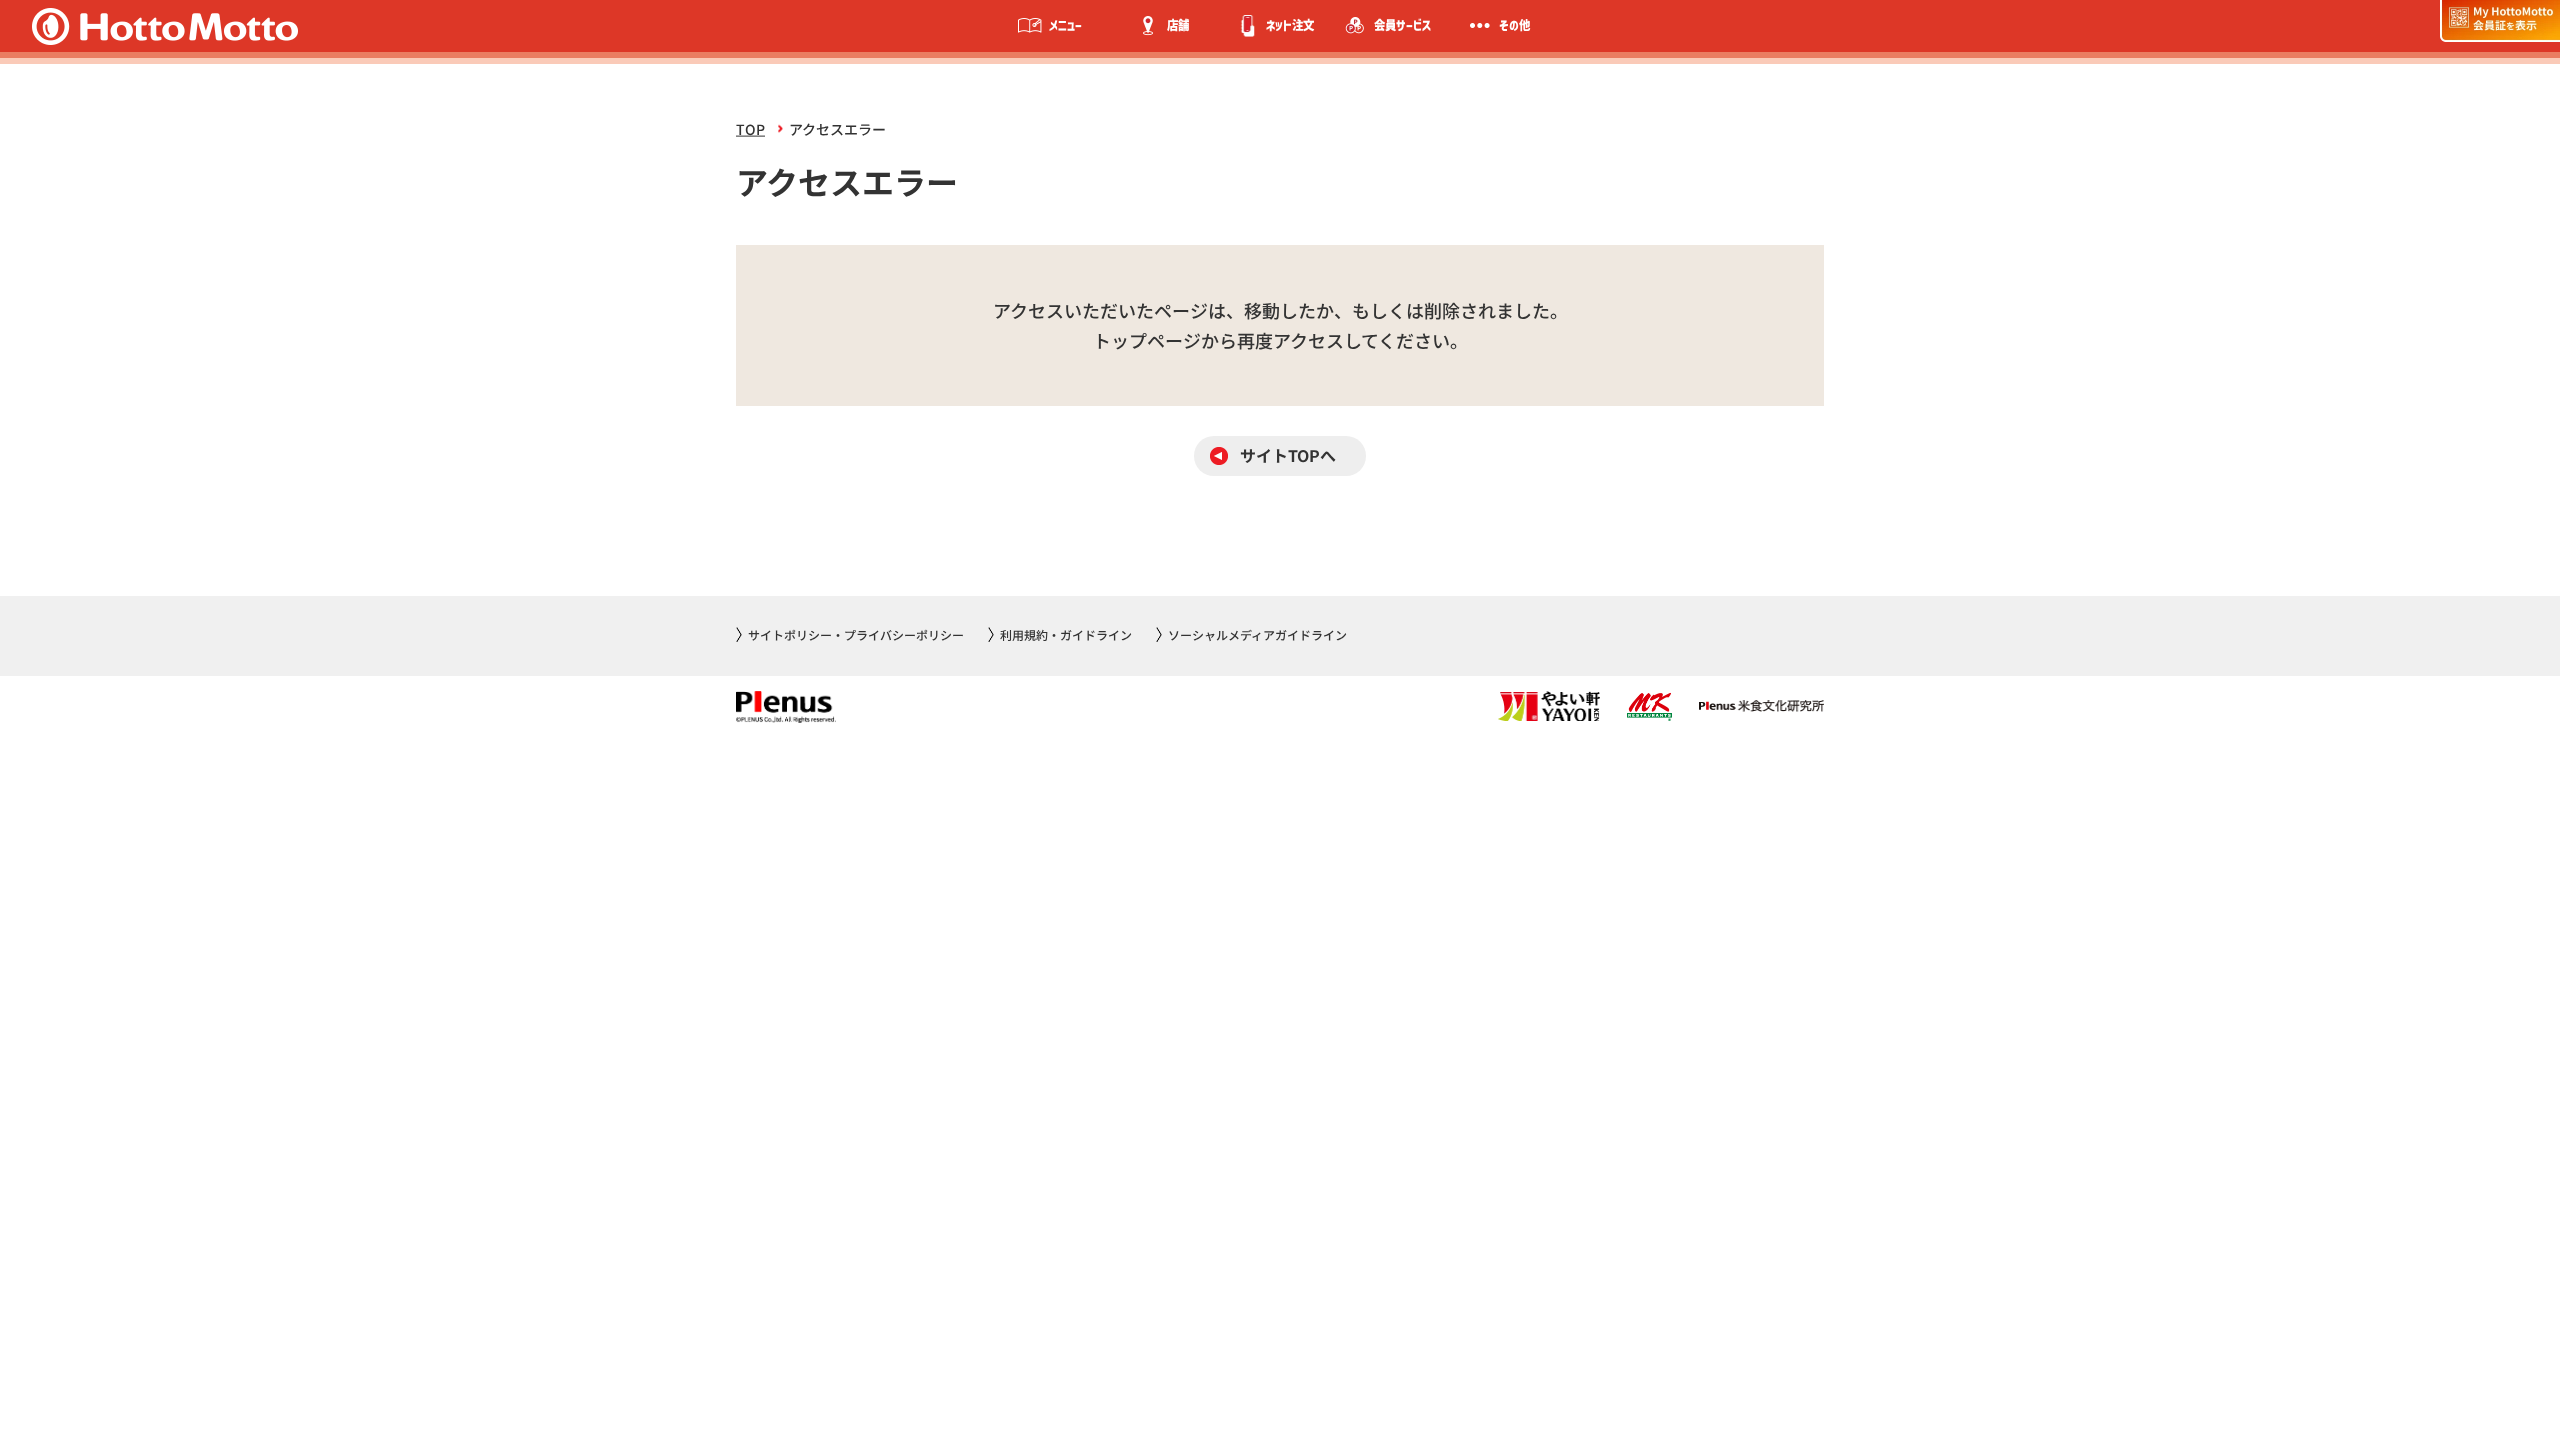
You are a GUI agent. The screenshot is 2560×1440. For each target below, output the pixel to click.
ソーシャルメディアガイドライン (1257, 634)
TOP (750, 129)
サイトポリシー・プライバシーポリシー (856, 634)
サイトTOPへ (1288, 455)
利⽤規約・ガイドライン (1066, 634)
